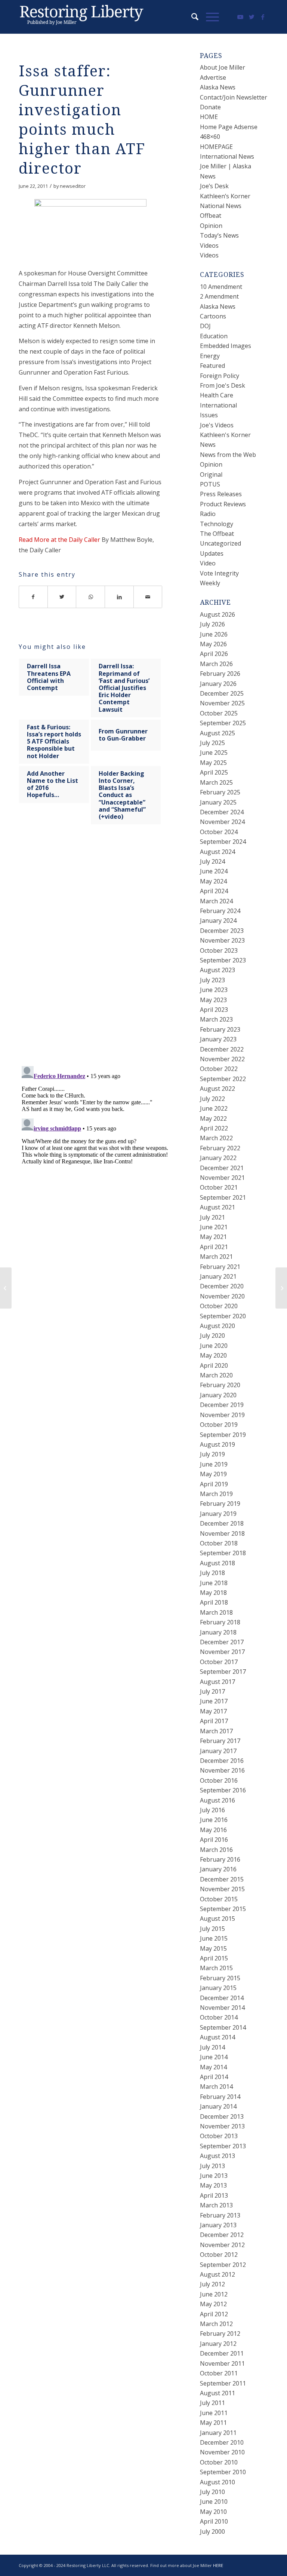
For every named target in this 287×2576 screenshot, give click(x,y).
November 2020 (222, 1296)
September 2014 (223, 2027)
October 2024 (219, 832)
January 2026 (218, 684)
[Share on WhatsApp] (91, 597)
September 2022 (223, 1079)
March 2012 (216, 2324)
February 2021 (220, 1267)
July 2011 (212, 2403)
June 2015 (214, 1938)
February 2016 (220, 1859)
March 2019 (216, 1494)
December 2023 (222, 931)
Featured (212, 366)
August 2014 (217, 2037)
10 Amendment (221, 287)
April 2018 (214, 1602)
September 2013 (223, 2146)
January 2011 (218, 2433)
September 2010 (223, 2472)
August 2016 (217, 1800)
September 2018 (223, 1553)
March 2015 (216, 1968)
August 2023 (217, 970)
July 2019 (212, 1454)
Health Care (217, 395)
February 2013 (220, 2215)
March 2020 (216, 1375)
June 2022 (214, 1108)
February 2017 (220, 1741)
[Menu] (209, 17)
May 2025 (213, 763)
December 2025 (222, 693)
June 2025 (214, 753)
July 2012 (212, 2284)
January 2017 (218, 1751)
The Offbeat (217, 534)
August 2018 (217, 1563)
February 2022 (220, 1148)
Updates (212, 553)
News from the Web (228, 455)
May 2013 (213, 2185)
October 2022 (219, 1069)
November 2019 (222, 1415)
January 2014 (218, 2106)
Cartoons (213, 316)
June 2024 (214, 871)
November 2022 (222, 1059)
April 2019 (214, 1484)
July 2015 (212, 1929)
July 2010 (212, 2492)
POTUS (210, 484)
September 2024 (223, 842)
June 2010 (214, 2502)
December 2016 (222, 1761)
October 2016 (219, 1780)
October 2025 (219, 713)
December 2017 (222, 1642)
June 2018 (214, 1583)
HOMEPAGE (216, 147)
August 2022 (217, 1089)
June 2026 (214, 634)
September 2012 (223, 2265)
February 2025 (220, 792)
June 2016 (214, 1820)
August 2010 (217, 2482)
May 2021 (213, 1237)
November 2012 (222, 2245)
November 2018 (222, 1533)
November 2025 (222, 703)
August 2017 (217, 1682)
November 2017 (222, 1652)
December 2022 (222, 1049)
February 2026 (220, 674)
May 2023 (213, 1000)
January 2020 (218, 1395)
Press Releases (221, 494)
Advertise (213, 77)
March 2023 (216, 1019)
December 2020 (222, 1286)
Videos (209, 245)
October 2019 (219, 1425)
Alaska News (218, 87)
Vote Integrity (219, 573)
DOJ (205, 326)
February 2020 (220, 1385)
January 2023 (218, 1039)
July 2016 (212, 1810)
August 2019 (217, 1444)
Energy (210, 356)
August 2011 (217, 2393)
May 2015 (213, 1948)
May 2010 (213, 2512)
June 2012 (214, 2294)
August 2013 (217, 2156)
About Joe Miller (223, 67)
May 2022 (213, 1118)
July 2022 (212, 1099)
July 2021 (212, 1217)
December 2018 (222, 1523)
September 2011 (223, 2383)
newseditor (73, 186)
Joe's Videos (217, 425)
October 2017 (219, 1662)
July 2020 (212, 1336)
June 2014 (214, 2057)
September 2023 (223, 960)
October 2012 (219, 2255)
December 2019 (222, 1405)
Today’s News (219, 235)
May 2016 (213, 1830)
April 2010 (214, 2521)
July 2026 (212, 624)
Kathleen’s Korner (225, 196)
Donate (210, 107)
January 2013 (218, 2225)
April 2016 (214, 1840)
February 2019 (220, 1504)
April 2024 (214, 891)
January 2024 (218, 921)
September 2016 (223, 1790)
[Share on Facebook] (33, 597)
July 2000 (212, 2531)
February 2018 (220, 1622)
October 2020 (219, 1306)
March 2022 (216, 1138)
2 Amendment (219, 296)
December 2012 (222, 2235)
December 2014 (222, 1998)
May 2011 (213, 2423)
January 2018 (218, 1632)
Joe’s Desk (214, 186)
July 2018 (212, 1573)
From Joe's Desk (223, 385)
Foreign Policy (220, 376)
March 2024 (216, 901)
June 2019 (214, 1464)
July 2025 (212, 743)
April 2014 (214, 2077)
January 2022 (218, 1158)
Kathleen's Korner (225, 435)
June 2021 (214, 1227)
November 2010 (222, 2452)
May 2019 (213, 1474)
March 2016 (216, 1850)
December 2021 (222, 1168)
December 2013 (222, 2116)
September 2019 (223, 1435)
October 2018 (219, 1543)
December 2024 (222, 812)
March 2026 (216, 664)
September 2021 (223, 1197)
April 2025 (214, 772)
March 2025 (216, 782)
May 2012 (213, 2304)
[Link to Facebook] (263, 17)
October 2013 (219, 2136)
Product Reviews (223, 504)
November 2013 (222, 2126)
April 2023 (214, 1010)
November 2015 (222, 1889)
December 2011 (222, 2353)
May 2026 (213, 644)
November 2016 (222, 1770)
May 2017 (213, 1711)
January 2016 (218, 1869)
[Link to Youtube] (240, 17)
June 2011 (214, 2413)
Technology (217, 524)
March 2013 (216, 2205)
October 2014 (219, 2017)
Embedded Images (226, 346)
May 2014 (213, 2067)
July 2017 (212, 1691)
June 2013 (214, 2176)
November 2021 (222, 1178)
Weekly (210, 583)
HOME (209, 117)
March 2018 (216, 1612)
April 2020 (214, 1365)
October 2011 (219, 2373)
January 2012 (218, 2344)
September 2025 (223, 723)
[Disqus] (100, 953)
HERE (218, 2565)
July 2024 (212, 861)
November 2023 (222, 940)
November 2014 (222, 2008)
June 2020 (214, 1346)
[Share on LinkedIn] (119, 597)
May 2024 (213, 881)
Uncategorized (220, 543)
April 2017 (214, 1721)
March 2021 (216, 1257)
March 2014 (216, 2087)
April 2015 (214, 1958)
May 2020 (213, 1355)
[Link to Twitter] (251, 17)
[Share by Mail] (148, 597)
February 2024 (220, 911)
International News (227, 156)
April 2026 (214, 654)
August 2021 (217, 1207)
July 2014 (212, 2047)
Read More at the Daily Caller (59, 540)
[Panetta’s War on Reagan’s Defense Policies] (6, 1288)
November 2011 (222, 2363)
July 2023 (212, 980)
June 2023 (214, 990)
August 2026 (217, 614)
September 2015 (223, 1909)
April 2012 (214, 2314)
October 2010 (219, 2462)
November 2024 (222, 822)
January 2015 (218, 1988)
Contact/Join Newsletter (234, 97)
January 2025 (218, 802)
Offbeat (211, 216)
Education (214, 336)
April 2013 (214, 2195)
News (208, 445)
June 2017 (214, 1701)
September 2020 (223, 1316)
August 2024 (217, 852)
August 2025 (217, 733)
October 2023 (219, 950)
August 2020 (217, 1326)
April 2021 (214, 1247)
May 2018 (213, 1593)
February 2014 (220, 2097)
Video (208, 563)
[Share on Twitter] (62, 597)
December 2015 (222, 1879)
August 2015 (217, 1919)
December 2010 (222, 2442)
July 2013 (212, 2166)
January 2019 (218, 1514)
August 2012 (217, 2274)
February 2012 (220, 2334)
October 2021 (219, 1187)
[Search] (191, 17)
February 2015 (220, 1978)
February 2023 (220, 1029)
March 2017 (216, 1731)
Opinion (211, 226)
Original (211, 474)
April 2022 (214, 1128)
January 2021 (218, 1276)
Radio (208, 514)
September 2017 (223, 1672)
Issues (209, 415)
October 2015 (219, 1899)
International (218, 405)
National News (221, 206)
